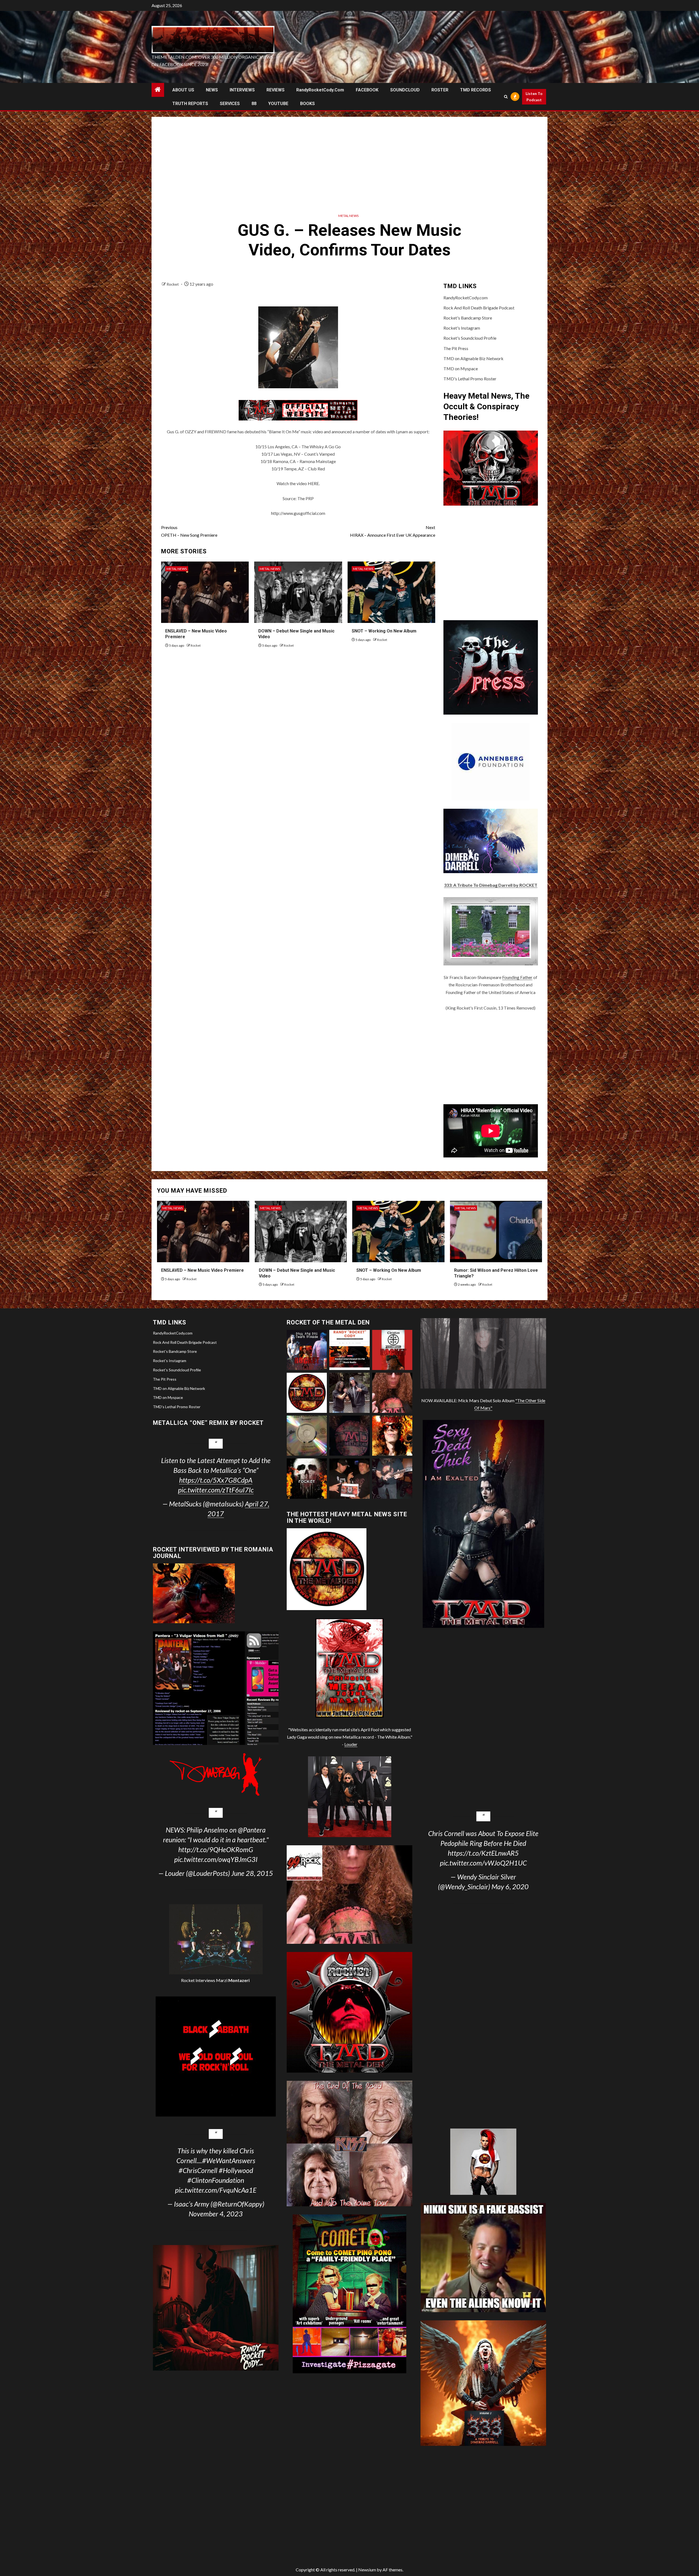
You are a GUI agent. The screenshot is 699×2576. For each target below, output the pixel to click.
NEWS (212, 90)
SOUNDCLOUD (405, 90)
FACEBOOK (367, 90)
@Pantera (252, 1830)
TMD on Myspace (461, 368)
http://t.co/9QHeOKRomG (216, 1849)
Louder (351, 1744)
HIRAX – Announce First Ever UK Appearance (393, 531)
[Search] (506, 97)
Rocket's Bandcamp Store (468, 318)
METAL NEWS (348, 216)
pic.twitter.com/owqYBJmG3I (216, 1859)
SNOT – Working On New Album (384, 631)
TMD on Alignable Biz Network (473, 358)
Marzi (232, 1980)
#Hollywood (236, 2170)
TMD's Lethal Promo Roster (470, 379)
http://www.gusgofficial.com (298, 513)
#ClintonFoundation (216, 2180)
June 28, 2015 (252, 1873)
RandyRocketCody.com (320, 90)
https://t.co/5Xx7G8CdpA (216, 1480)
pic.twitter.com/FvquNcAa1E (216, 2190)
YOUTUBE (278, 104)
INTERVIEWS (242, 90)
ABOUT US (183, 90)
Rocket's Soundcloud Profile (470, 338)
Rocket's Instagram (462, 328)
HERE (313, 483)
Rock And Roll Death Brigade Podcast (479, 308)
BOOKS (307, 104)
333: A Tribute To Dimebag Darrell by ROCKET (491, 885)
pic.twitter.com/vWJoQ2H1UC (483, 1863)
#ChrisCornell (198, 2170)
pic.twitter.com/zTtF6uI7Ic (216, 1490)
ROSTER (440, 90)
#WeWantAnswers (229, 2160)
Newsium (367, 2570)
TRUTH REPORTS (190, 104)
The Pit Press (456, 348)
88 (254, 104)
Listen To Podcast (534, 97)
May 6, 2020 (510, 1887)
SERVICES (230, 104)
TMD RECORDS (476, 90)
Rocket (173, 284)
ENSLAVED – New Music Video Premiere (202, 1270)
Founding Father (517, 977)
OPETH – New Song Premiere (189, 531)
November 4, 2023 (216, 2214)
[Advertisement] (349, 163)
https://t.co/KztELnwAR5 (483, 1853)
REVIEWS (276, 90)
